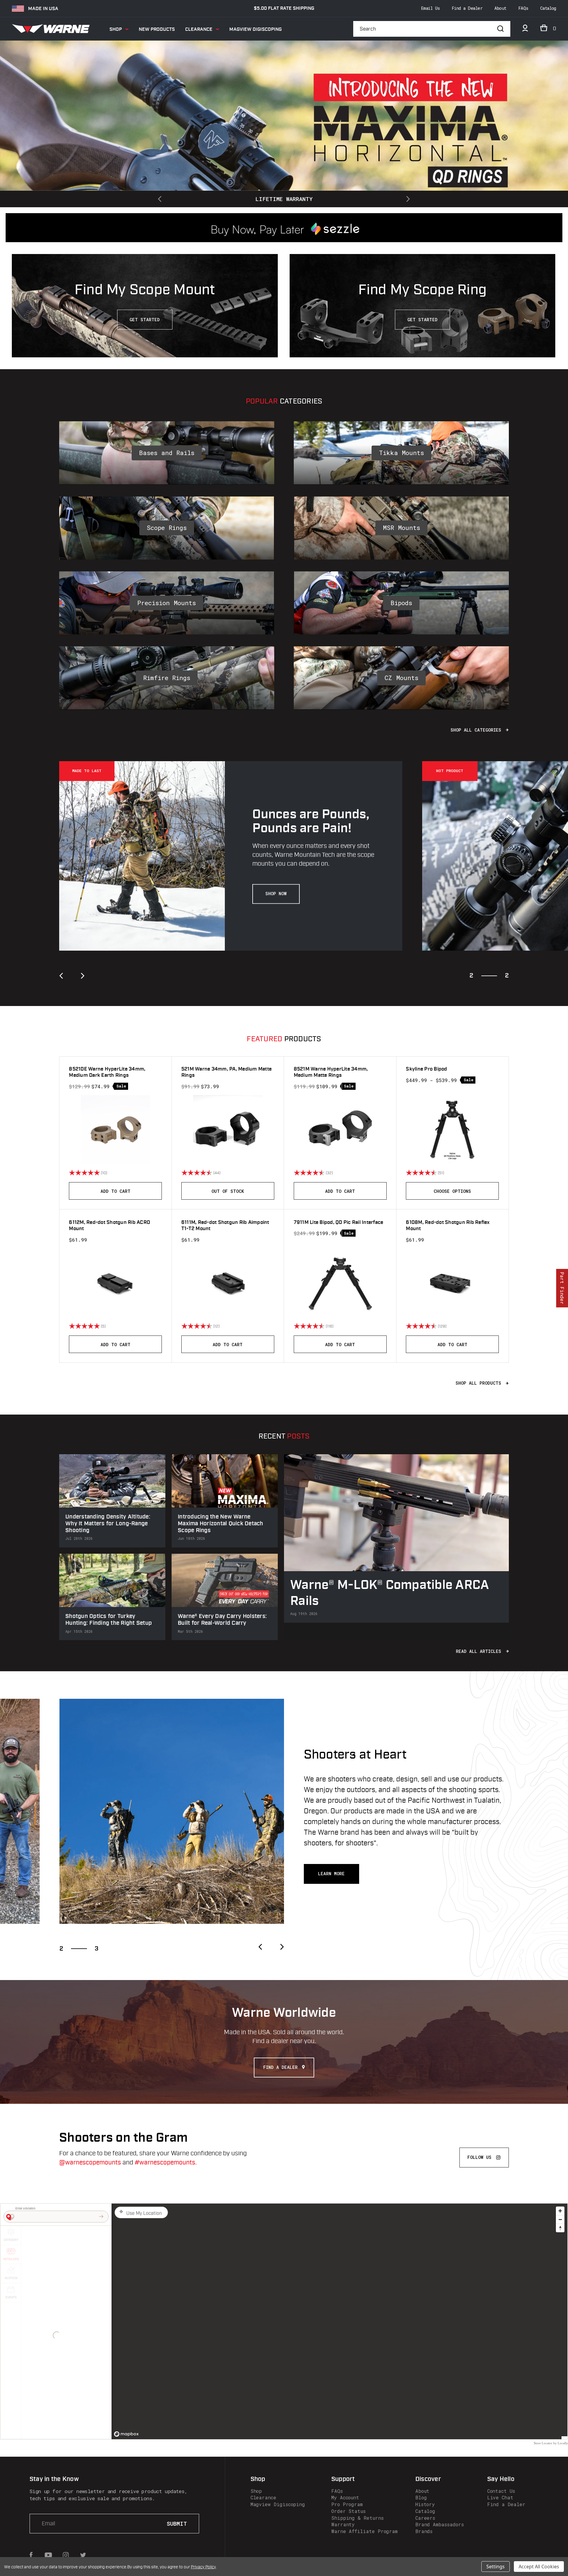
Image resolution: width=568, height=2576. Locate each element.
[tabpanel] (241, 856)
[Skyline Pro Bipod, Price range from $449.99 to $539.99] (452, 1130)
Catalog (548, 8)
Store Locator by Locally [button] (551, 2443)
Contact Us (501, 2491)
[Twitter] (83, 2555)
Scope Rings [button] (167, 528)
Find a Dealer (467, 8)
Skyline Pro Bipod (426, 1069)
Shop (116, 29)
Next (407, 199)
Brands (424, 2531)
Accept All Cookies (539, 2567)
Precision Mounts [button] (167, 603)
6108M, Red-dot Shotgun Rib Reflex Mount (448, 1226)
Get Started (145, 320)
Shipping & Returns (358, 2518)
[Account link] (525, 30)
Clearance (199, 29)
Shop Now (276, 894)
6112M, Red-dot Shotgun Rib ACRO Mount (109, 1226)
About (500, 8)
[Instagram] (66, 2555)
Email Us (430, 8)
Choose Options (452, 1191)
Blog (421, 2497)
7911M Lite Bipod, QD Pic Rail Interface (339, 1223)
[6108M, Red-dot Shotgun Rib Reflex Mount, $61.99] (452, 1283)
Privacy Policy (203, 2567)
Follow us (479, 2157)
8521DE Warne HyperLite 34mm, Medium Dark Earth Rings (107, 1072)
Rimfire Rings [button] (167, 678)
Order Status (348, 2511)
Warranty (343, 2524)
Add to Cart (116, 1191)
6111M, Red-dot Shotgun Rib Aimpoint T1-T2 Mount (225, 1226)
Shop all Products (480, 1383)
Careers (425, 2518)
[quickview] (159, 1173)
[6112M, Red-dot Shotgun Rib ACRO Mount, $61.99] (115, 1283)
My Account (345, 2497)
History (425, 2504)
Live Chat (500, 2497)
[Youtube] (48, 2555)
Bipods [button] (401, 603)
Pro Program (347, 2504)
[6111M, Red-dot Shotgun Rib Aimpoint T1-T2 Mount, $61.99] (228, 1283)
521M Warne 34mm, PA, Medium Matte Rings (226, 1072)
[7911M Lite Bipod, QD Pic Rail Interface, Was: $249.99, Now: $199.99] (340, 1283)
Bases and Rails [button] (167, 453)
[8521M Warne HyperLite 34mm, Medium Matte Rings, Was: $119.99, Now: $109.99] (340, 1130)
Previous (161, 199)
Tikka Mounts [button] (401, 453)
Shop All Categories (477, 730)
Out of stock (228, 1191)
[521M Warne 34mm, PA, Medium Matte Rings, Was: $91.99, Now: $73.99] (228, 1130)
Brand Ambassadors (440, 2524)
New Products (157, 29)
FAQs (523, 8)
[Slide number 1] (284, 102)
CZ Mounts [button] (401, 678)
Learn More (331, 1874)
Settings (496, 2567)
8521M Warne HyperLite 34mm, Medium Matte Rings (331, 1072)
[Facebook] (31, 2555)
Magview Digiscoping (255, 29)
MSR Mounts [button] (401, 528)
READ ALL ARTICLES (480, 1651)
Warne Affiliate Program (364, 2531)
